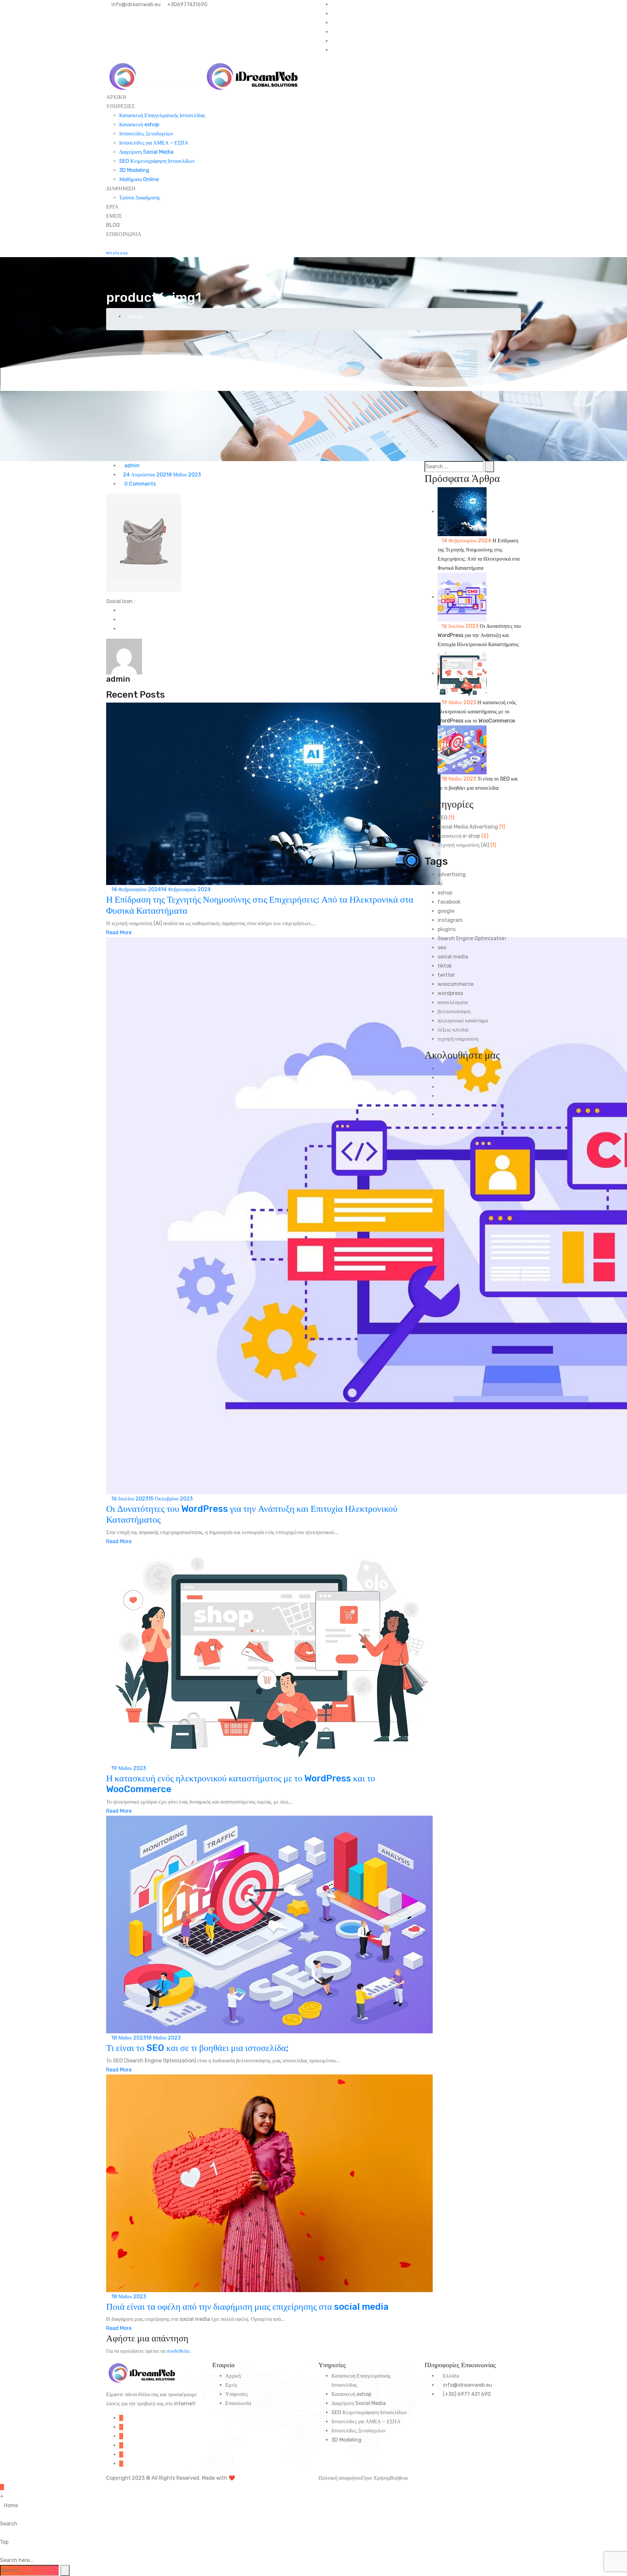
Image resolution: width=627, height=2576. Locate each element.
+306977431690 (187, 4)
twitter (446, 975)
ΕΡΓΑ (112, 207)
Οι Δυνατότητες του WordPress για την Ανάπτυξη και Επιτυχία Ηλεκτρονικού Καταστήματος (479, 635)
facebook (449, 902)
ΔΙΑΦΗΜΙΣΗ (121, 188)
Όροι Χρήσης (376, 2478)
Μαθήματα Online (139, 179)
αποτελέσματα (453, 1002)
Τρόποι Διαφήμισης (140, 198)
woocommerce (456, 984)
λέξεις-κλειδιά (453, 1030)
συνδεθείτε (178, 2351)
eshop (445, 893)
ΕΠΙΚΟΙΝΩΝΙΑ (124, 234)
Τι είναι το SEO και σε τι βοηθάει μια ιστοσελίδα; (197, 2048)
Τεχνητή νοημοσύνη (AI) (463, 845)
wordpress (450, 993)
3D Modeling (134, 170)
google (446, 911)
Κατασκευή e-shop (459, 836)
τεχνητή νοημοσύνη (458, 1039)
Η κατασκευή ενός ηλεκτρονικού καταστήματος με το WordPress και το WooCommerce (477, 712)
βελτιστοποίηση (454, 1011)
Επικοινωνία (238, 2403)
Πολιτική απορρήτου (340, 2478)
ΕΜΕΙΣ (114, 216)
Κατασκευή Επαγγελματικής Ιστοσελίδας (162, 115)
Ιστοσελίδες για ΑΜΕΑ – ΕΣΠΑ (154, 143)
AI (440, 884)
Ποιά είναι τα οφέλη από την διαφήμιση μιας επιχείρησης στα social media (247, 2307)
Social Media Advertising (468, 827)
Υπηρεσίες (237, 2394)
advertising (452, 874)
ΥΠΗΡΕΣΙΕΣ (121, 106)
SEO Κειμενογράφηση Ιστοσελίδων (157, 161)
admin (131, 466)
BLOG (113, 225)
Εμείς (231, 2385)
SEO (442, 818)
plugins (447, 929)
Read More (119, 932)
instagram (450, 920)
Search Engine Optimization (472, 938)
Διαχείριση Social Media (146, 152)
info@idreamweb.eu (135, 4)
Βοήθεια (399, 2478)
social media (453, 957)
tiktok (445, 966)
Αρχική (233, 2376)
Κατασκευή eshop (139, 124)
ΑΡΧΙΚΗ (116, 97)
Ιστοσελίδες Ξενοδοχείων (146, 134)
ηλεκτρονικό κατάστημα (463, 1021)
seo (442, 947)
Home (135, 316)
